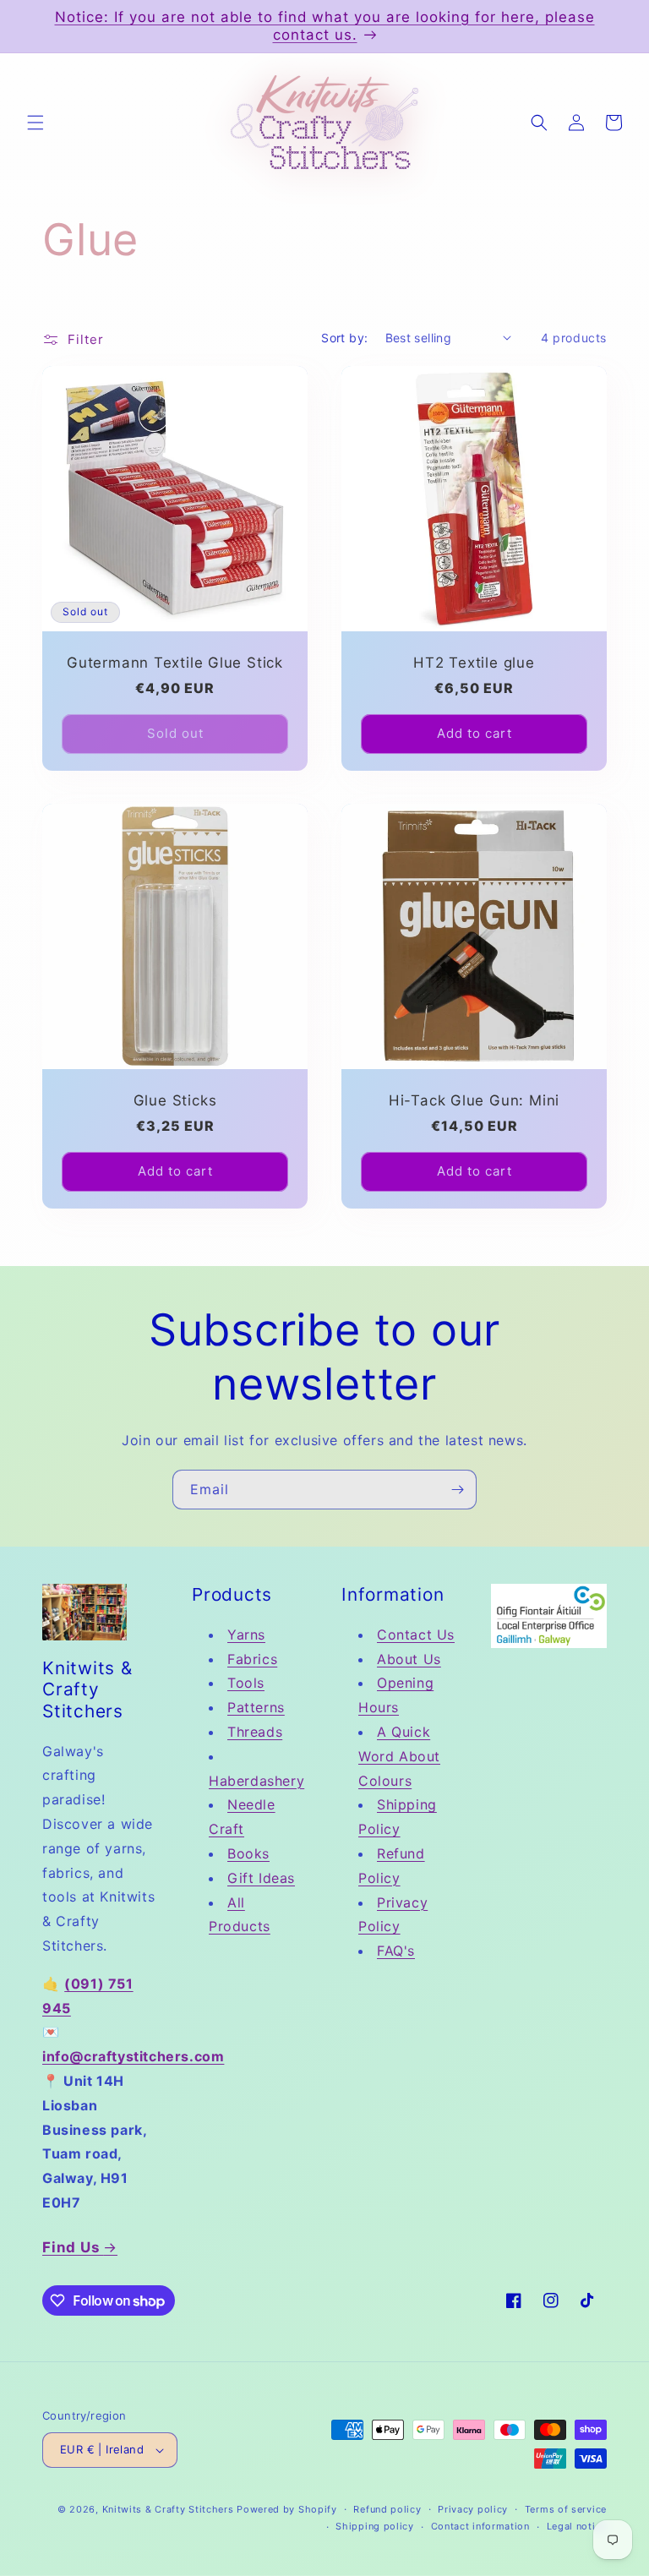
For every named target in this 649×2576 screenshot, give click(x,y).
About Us (409, 1659)
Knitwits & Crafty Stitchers (168, 2509)
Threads (255, 1732)
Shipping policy (375, 2526)
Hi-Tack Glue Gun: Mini (474, 1100)
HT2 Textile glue (474, 663)
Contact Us (416, 1635)
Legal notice (577, 2526)
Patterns (256, 1707)
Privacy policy (473, 2509)
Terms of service (566, 2509)
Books (248, 1853)
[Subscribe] (457, 1490)
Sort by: (344, 338)
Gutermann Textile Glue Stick (175, 663)
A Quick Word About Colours (399, 1756)
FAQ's (396, 1951)
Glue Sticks (175, 1100)
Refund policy (387, 2509)
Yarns (246, 1635)
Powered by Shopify (287, 2509)
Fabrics (252, 1659)
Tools (246, 1683)
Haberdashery (256, 1781)
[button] (35, 123)
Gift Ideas (261, 1878)
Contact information (480, 2526)
